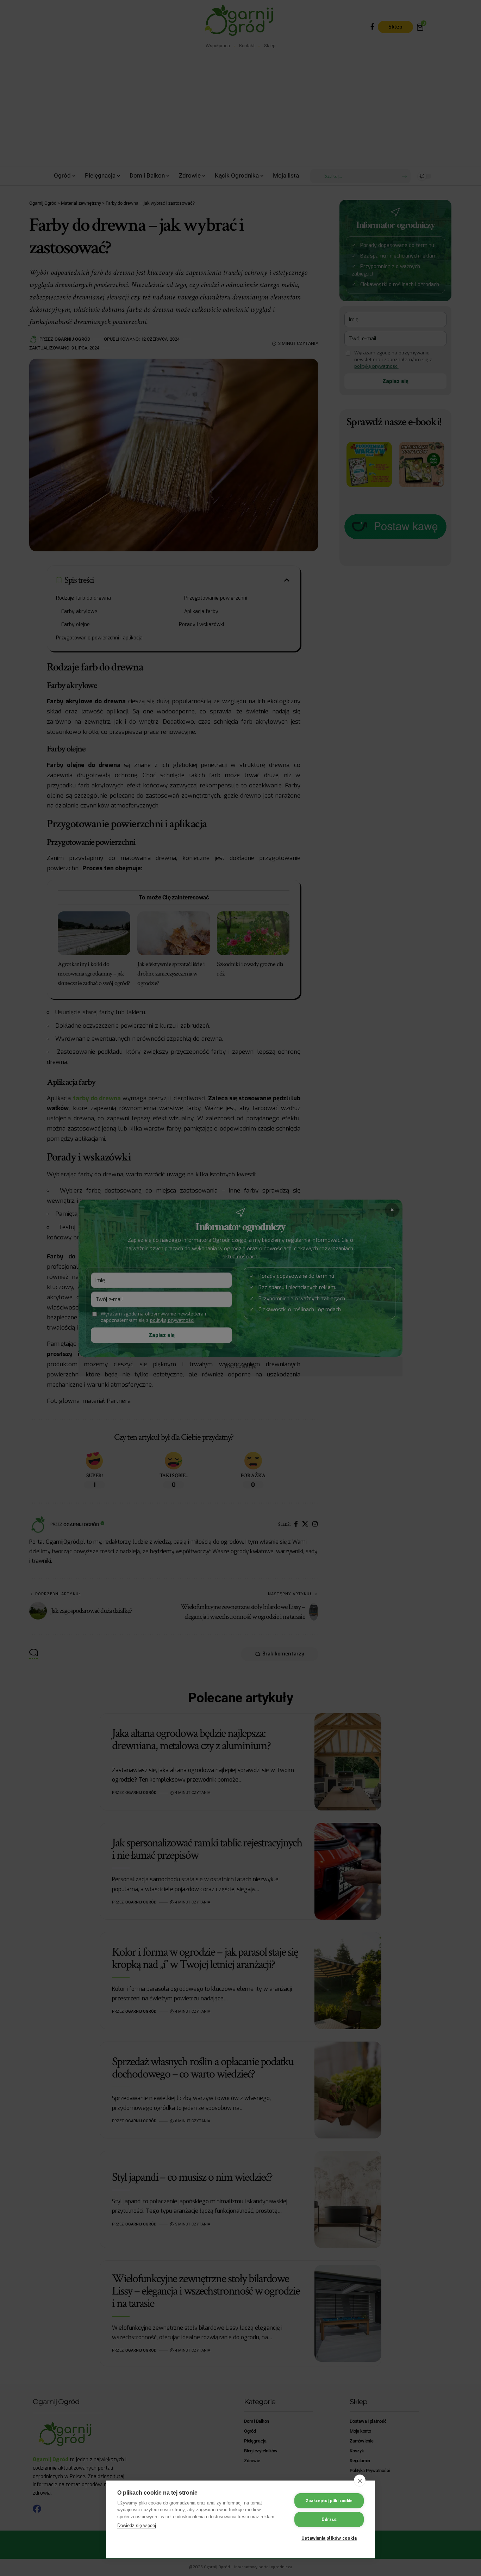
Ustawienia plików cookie (329, 2538)
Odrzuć (329, 2520)
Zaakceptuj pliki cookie (329, 2501)
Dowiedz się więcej (137, 2525)
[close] (360, 2481)
